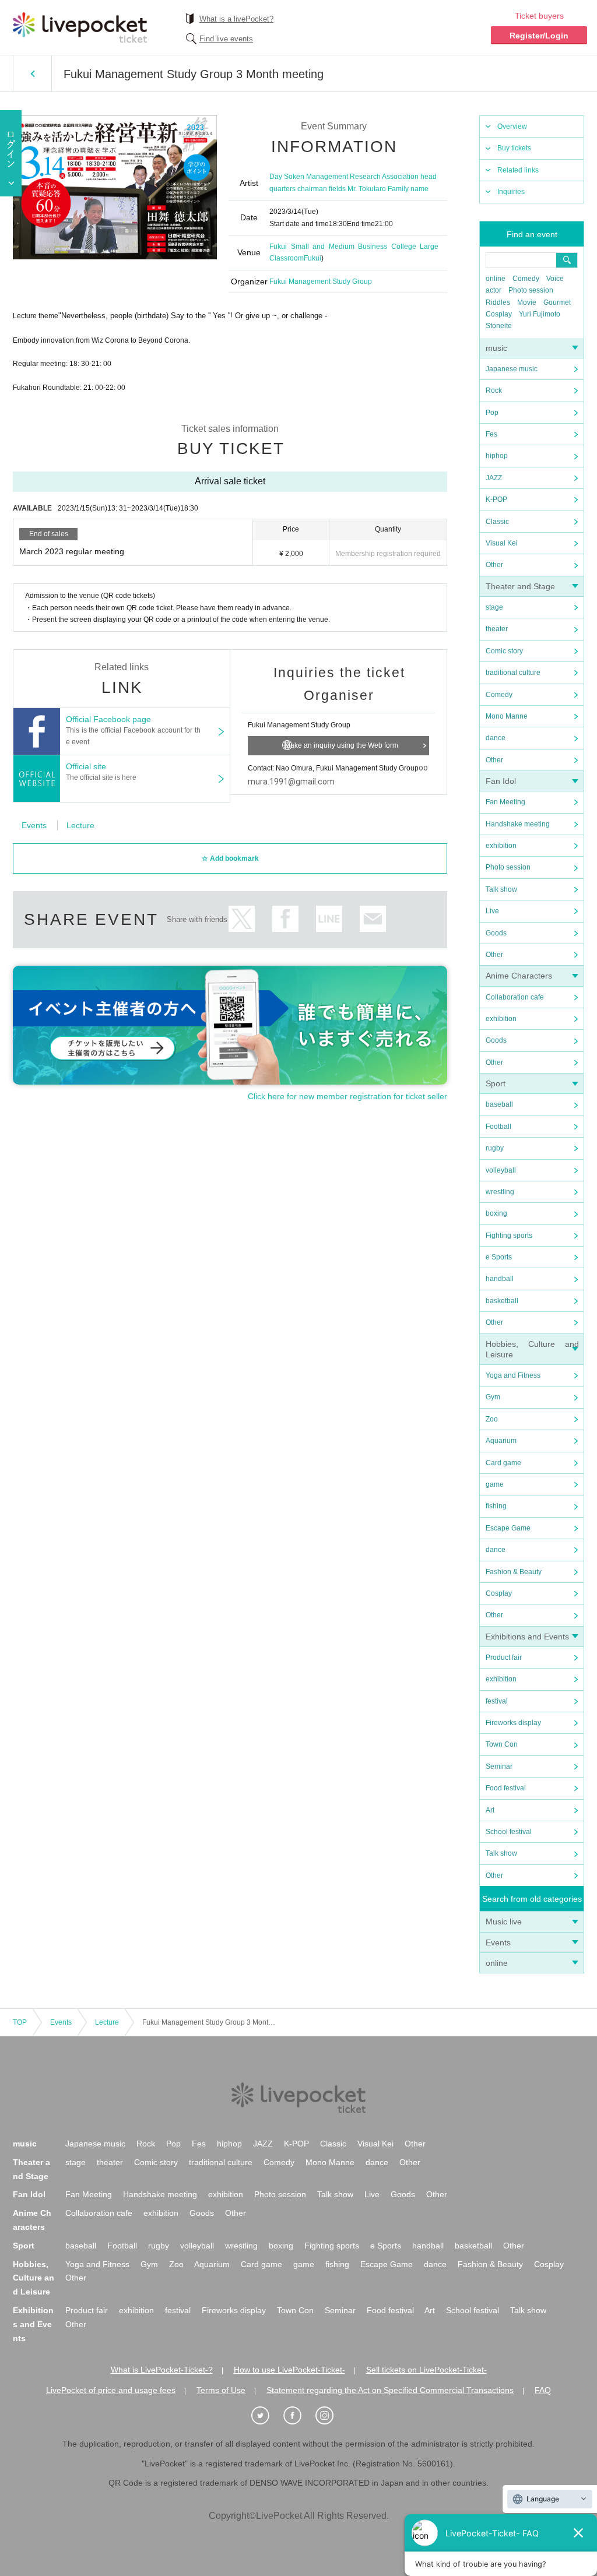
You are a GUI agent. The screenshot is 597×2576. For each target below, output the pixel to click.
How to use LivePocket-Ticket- (289, 2370)
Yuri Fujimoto (540, 314)
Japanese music (512, 369)
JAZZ (494, 478)
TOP (20, 2022)
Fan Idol (501, 781)
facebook (285, 919)
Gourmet (557, 302)
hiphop (497, 456)
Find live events (226, 39)
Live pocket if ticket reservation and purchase (80, 27)
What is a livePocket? (236, 19)
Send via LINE (329, 919)
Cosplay (499, 314)
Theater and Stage (520, 586)
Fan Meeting (505, 802)
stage (494, 607)
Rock (494, 390)
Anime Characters (519, 976)
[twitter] (266, 2416)
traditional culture (513, 673)
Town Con (502, 1744)
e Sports (499, 1257)
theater (497, 629)
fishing (496, 1506)
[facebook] (298, 2416)
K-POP (496, 499)
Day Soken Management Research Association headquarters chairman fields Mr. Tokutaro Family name (353, 182)
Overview (512, 126)
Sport (496, 1083)
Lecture (80, 825)
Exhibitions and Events (527, 1637)
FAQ (543, 2390)
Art (490, 1810)
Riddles (498, 302)
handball (500, 1279)
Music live (504, 1922)
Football (498, 1127)
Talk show (501, 889)
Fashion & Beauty (514, 1572)
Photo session (531, 290)
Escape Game (508, 1528)
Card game (503, 1463)
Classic (497, 522)
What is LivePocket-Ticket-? (162, 2370)
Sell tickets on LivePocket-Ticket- (426, 2370)
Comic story (504, 651)
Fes (491, 434)
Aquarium (501, 1441)
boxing (496, 1213)
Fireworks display (513, 1723)
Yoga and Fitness (513, 1375)
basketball (502, 1301)
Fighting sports (509, 1236)
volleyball (501, 1170)
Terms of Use (221, 2390)
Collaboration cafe (515, 997)
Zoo (492, 1419)
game (495, 1484)
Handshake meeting (518, 824)
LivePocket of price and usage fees (111, 2390)
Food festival (506, 1788)
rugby (495, 1148)
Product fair (504, 1657)
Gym (493, 1397)
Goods (496, 933)
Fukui (312, 258)
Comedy (526, 279)
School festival (509, 1832)
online (496, 279)
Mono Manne (507, 716)
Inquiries (511, 192)
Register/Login (539, 36)
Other (494, 565)
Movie (527, 302)
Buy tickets (514, 148)
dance (496, 738)
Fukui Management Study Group (321, 281)
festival (497, 1701)
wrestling (500, 1192)
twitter (242, 919)
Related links (518, 170)
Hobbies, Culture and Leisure (34, 2278)
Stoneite (499, 326)
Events (498, 1942)
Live (492, 911)
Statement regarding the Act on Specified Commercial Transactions (390, 2390)
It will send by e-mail (373, 919)
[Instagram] (331, 2416)
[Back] (32, 73)
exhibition (501, 846)
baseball (499, 1104)
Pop (492, 413)
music (496, 348)
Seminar (499, 1766)
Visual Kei (502, 543)
